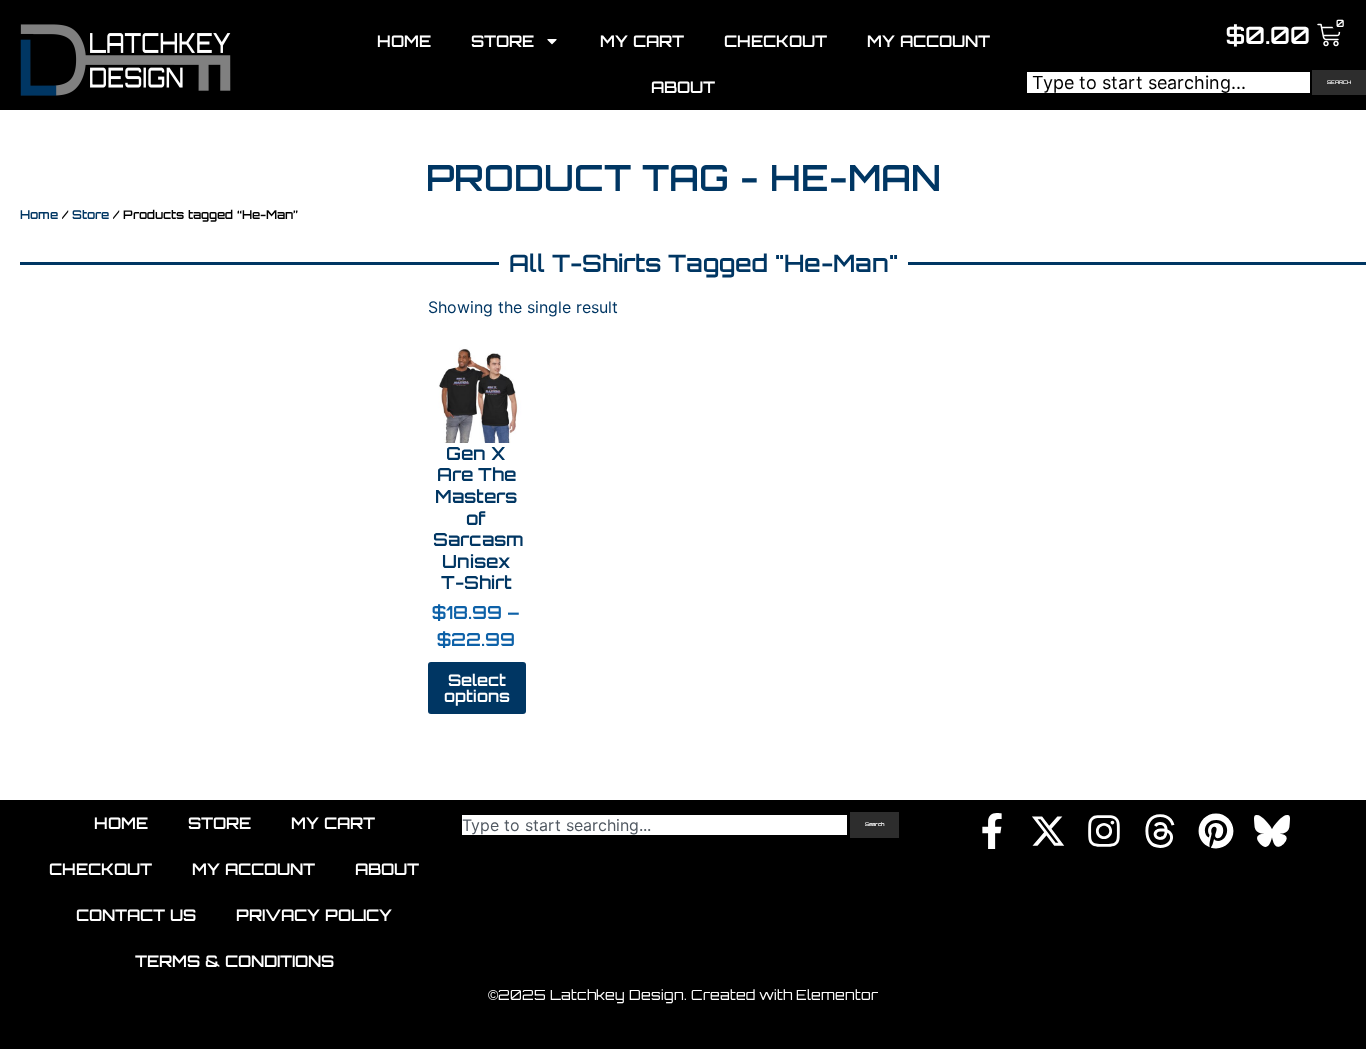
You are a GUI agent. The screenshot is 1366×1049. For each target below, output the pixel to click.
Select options (477, 688)
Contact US (136, 915)
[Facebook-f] (992, 831)
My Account (928, 41)
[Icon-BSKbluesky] (1272, 831)
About (683, 87)
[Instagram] (1104, 831)
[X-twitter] (1048, 831)
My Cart (642, 41)
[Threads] (1160, 831)
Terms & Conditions (234, 961)
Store (502, 41)
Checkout (775, 41)
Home (404, 41)
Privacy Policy (314, 915)
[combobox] (1169, 82)
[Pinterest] (1216, 831)
